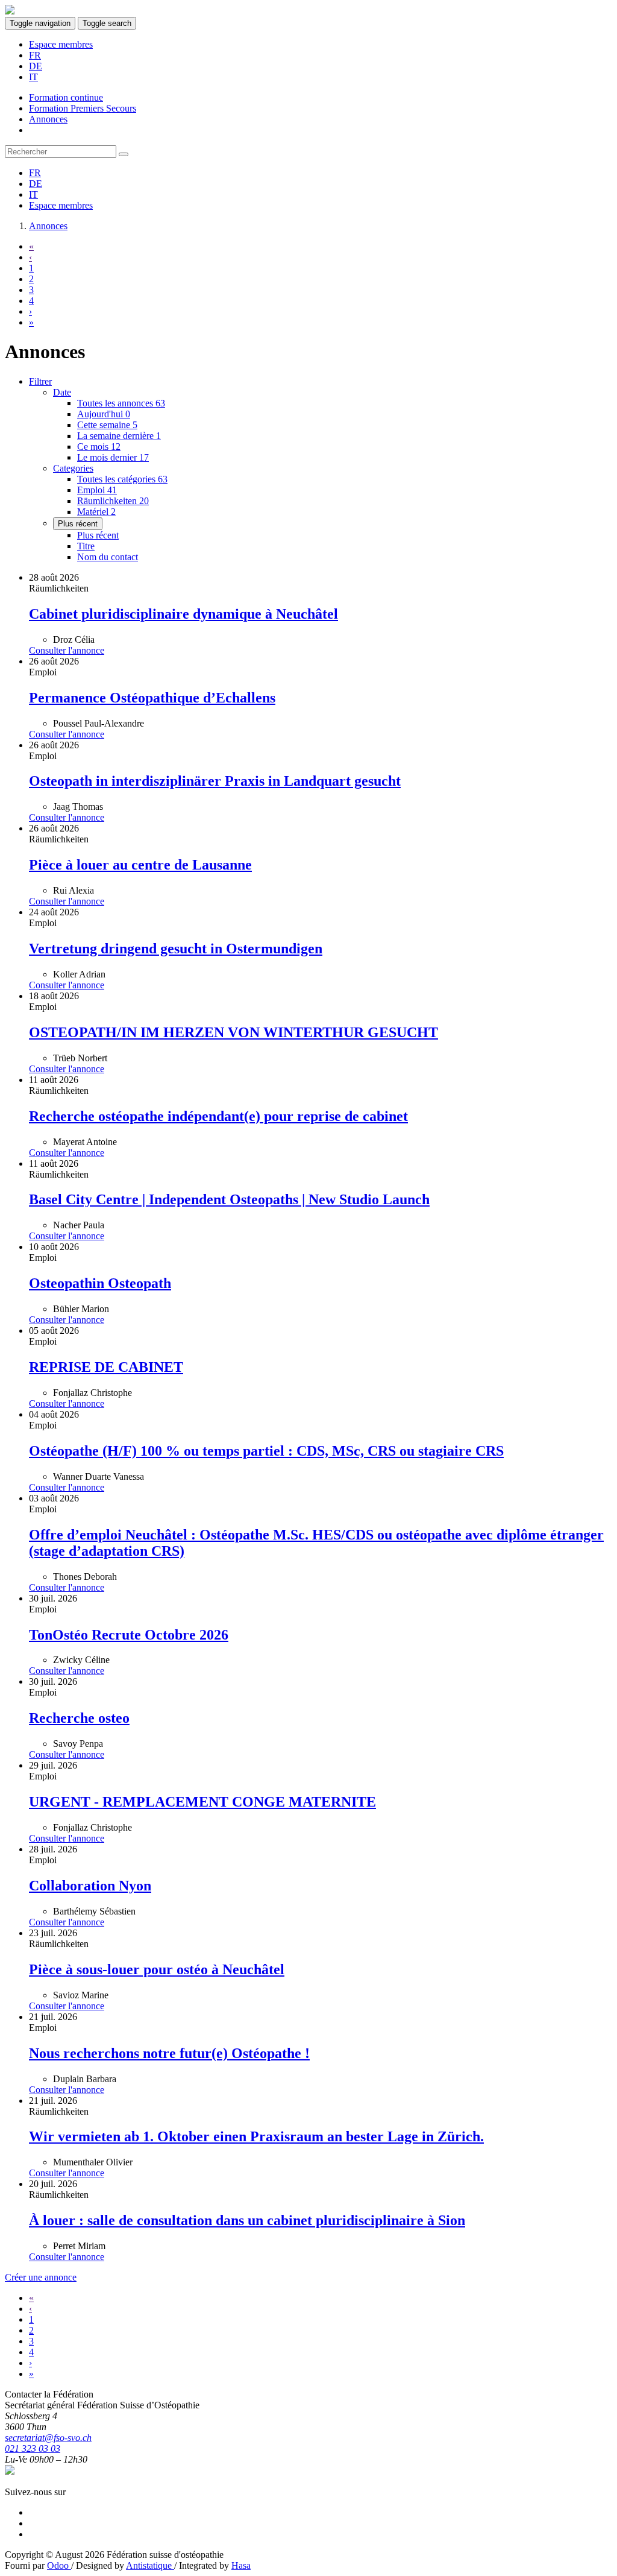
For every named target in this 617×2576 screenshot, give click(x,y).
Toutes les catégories (122, 479)
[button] (62, 392)
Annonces (48, 226)
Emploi (97, 490)
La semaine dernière (119, 436)
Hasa (241, 2565)
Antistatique (150, 2565)
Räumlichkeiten (113, 501)
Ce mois (99, 447)
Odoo (59, 2565)
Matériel (96, 512)
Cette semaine (107, 425)
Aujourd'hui (104, 414)
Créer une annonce (41, 2277)
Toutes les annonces (121, 403)
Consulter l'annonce (67, 650)
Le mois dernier (113, 457)
